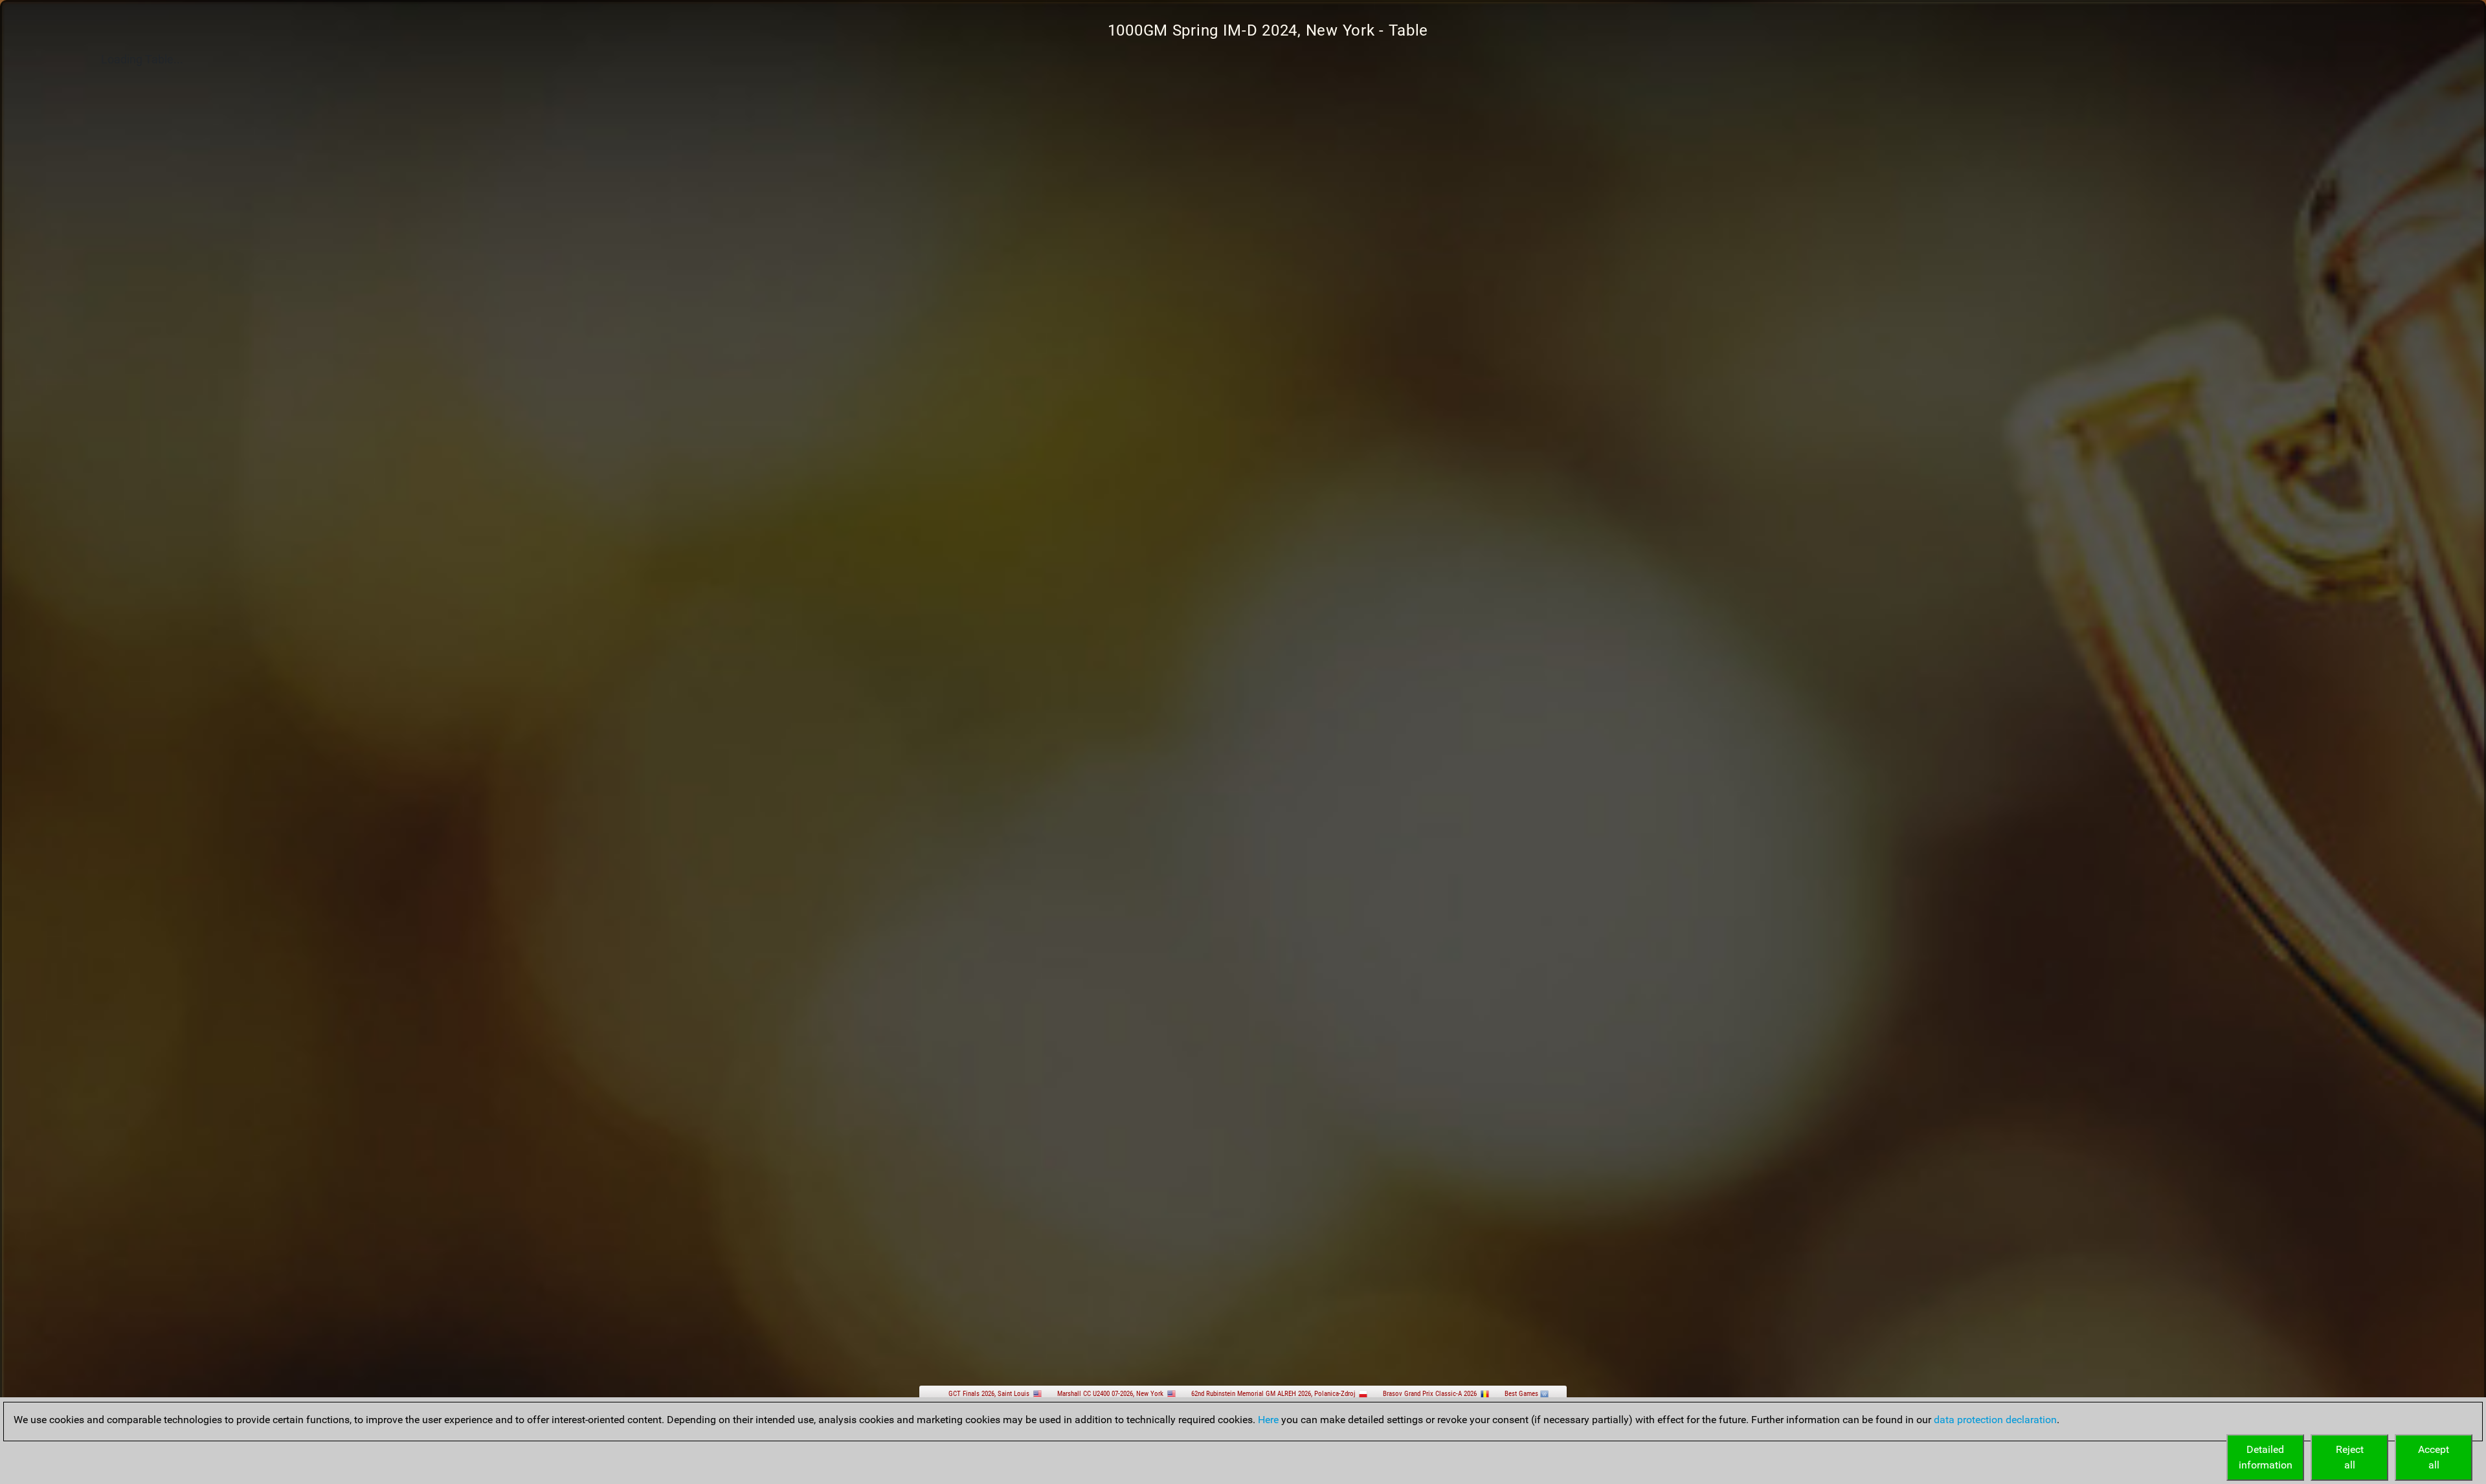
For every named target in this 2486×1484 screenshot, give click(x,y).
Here (1268, 1420)
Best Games (1521, 1394)
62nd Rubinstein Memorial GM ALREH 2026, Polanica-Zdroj (1273, 1394)
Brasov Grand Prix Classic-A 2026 (1430, 1394)
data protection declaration (1995, 1420)
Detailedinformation (2266, 1457)
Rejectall (2350, 1457)
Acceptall (2434, 1457)
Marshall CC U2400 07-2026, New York (1110, 1394)
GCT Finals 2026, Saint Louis (989, 1394)
